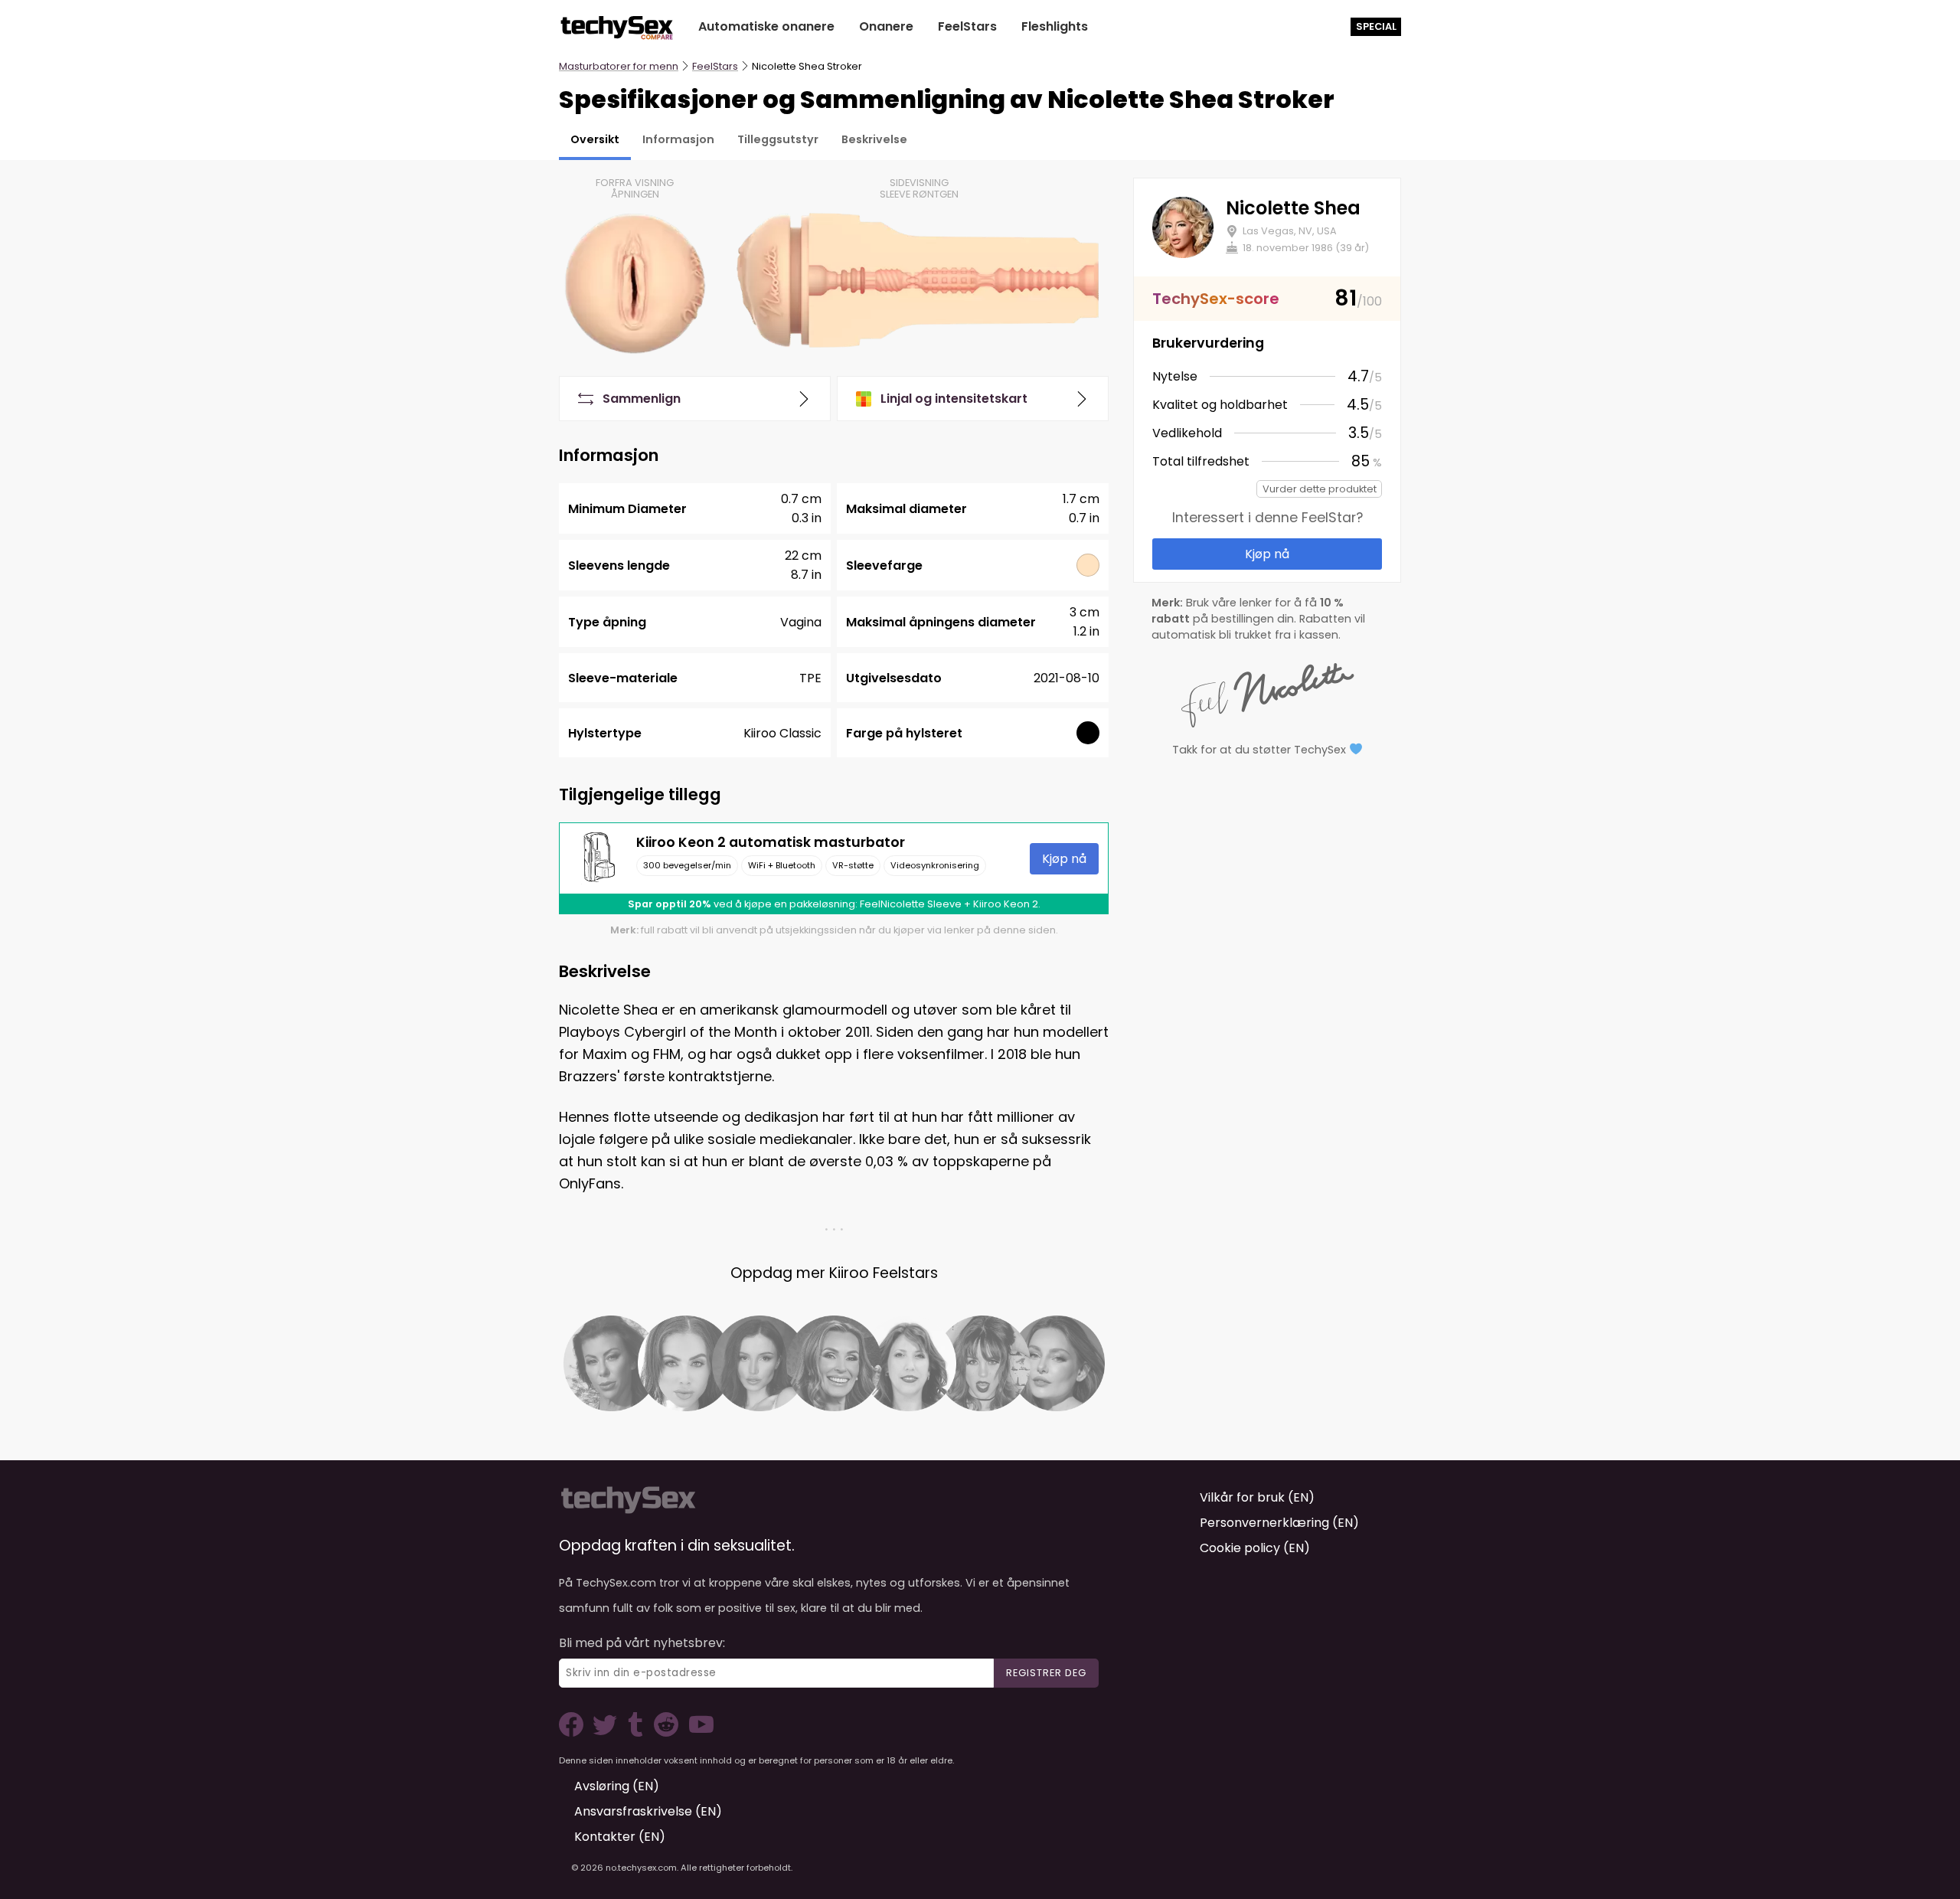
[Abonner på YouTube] (697, 1732)
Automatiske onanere (766, 26)
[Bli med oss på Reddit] (665, 1732)
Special (1376, 26)
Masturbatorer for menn (619, 66)
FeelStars (967, 26)
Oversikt (595, 139)
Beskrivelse (874, 139)
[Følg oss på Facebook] (574, 1732)
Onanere (886, 26)
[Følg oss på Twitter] (608, 1732)
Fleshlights (1055, 26)
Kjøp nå (1064, 859)
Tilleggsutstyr (778, 139)
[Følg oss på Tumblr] (637, 1732)
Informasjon (678, 139)
